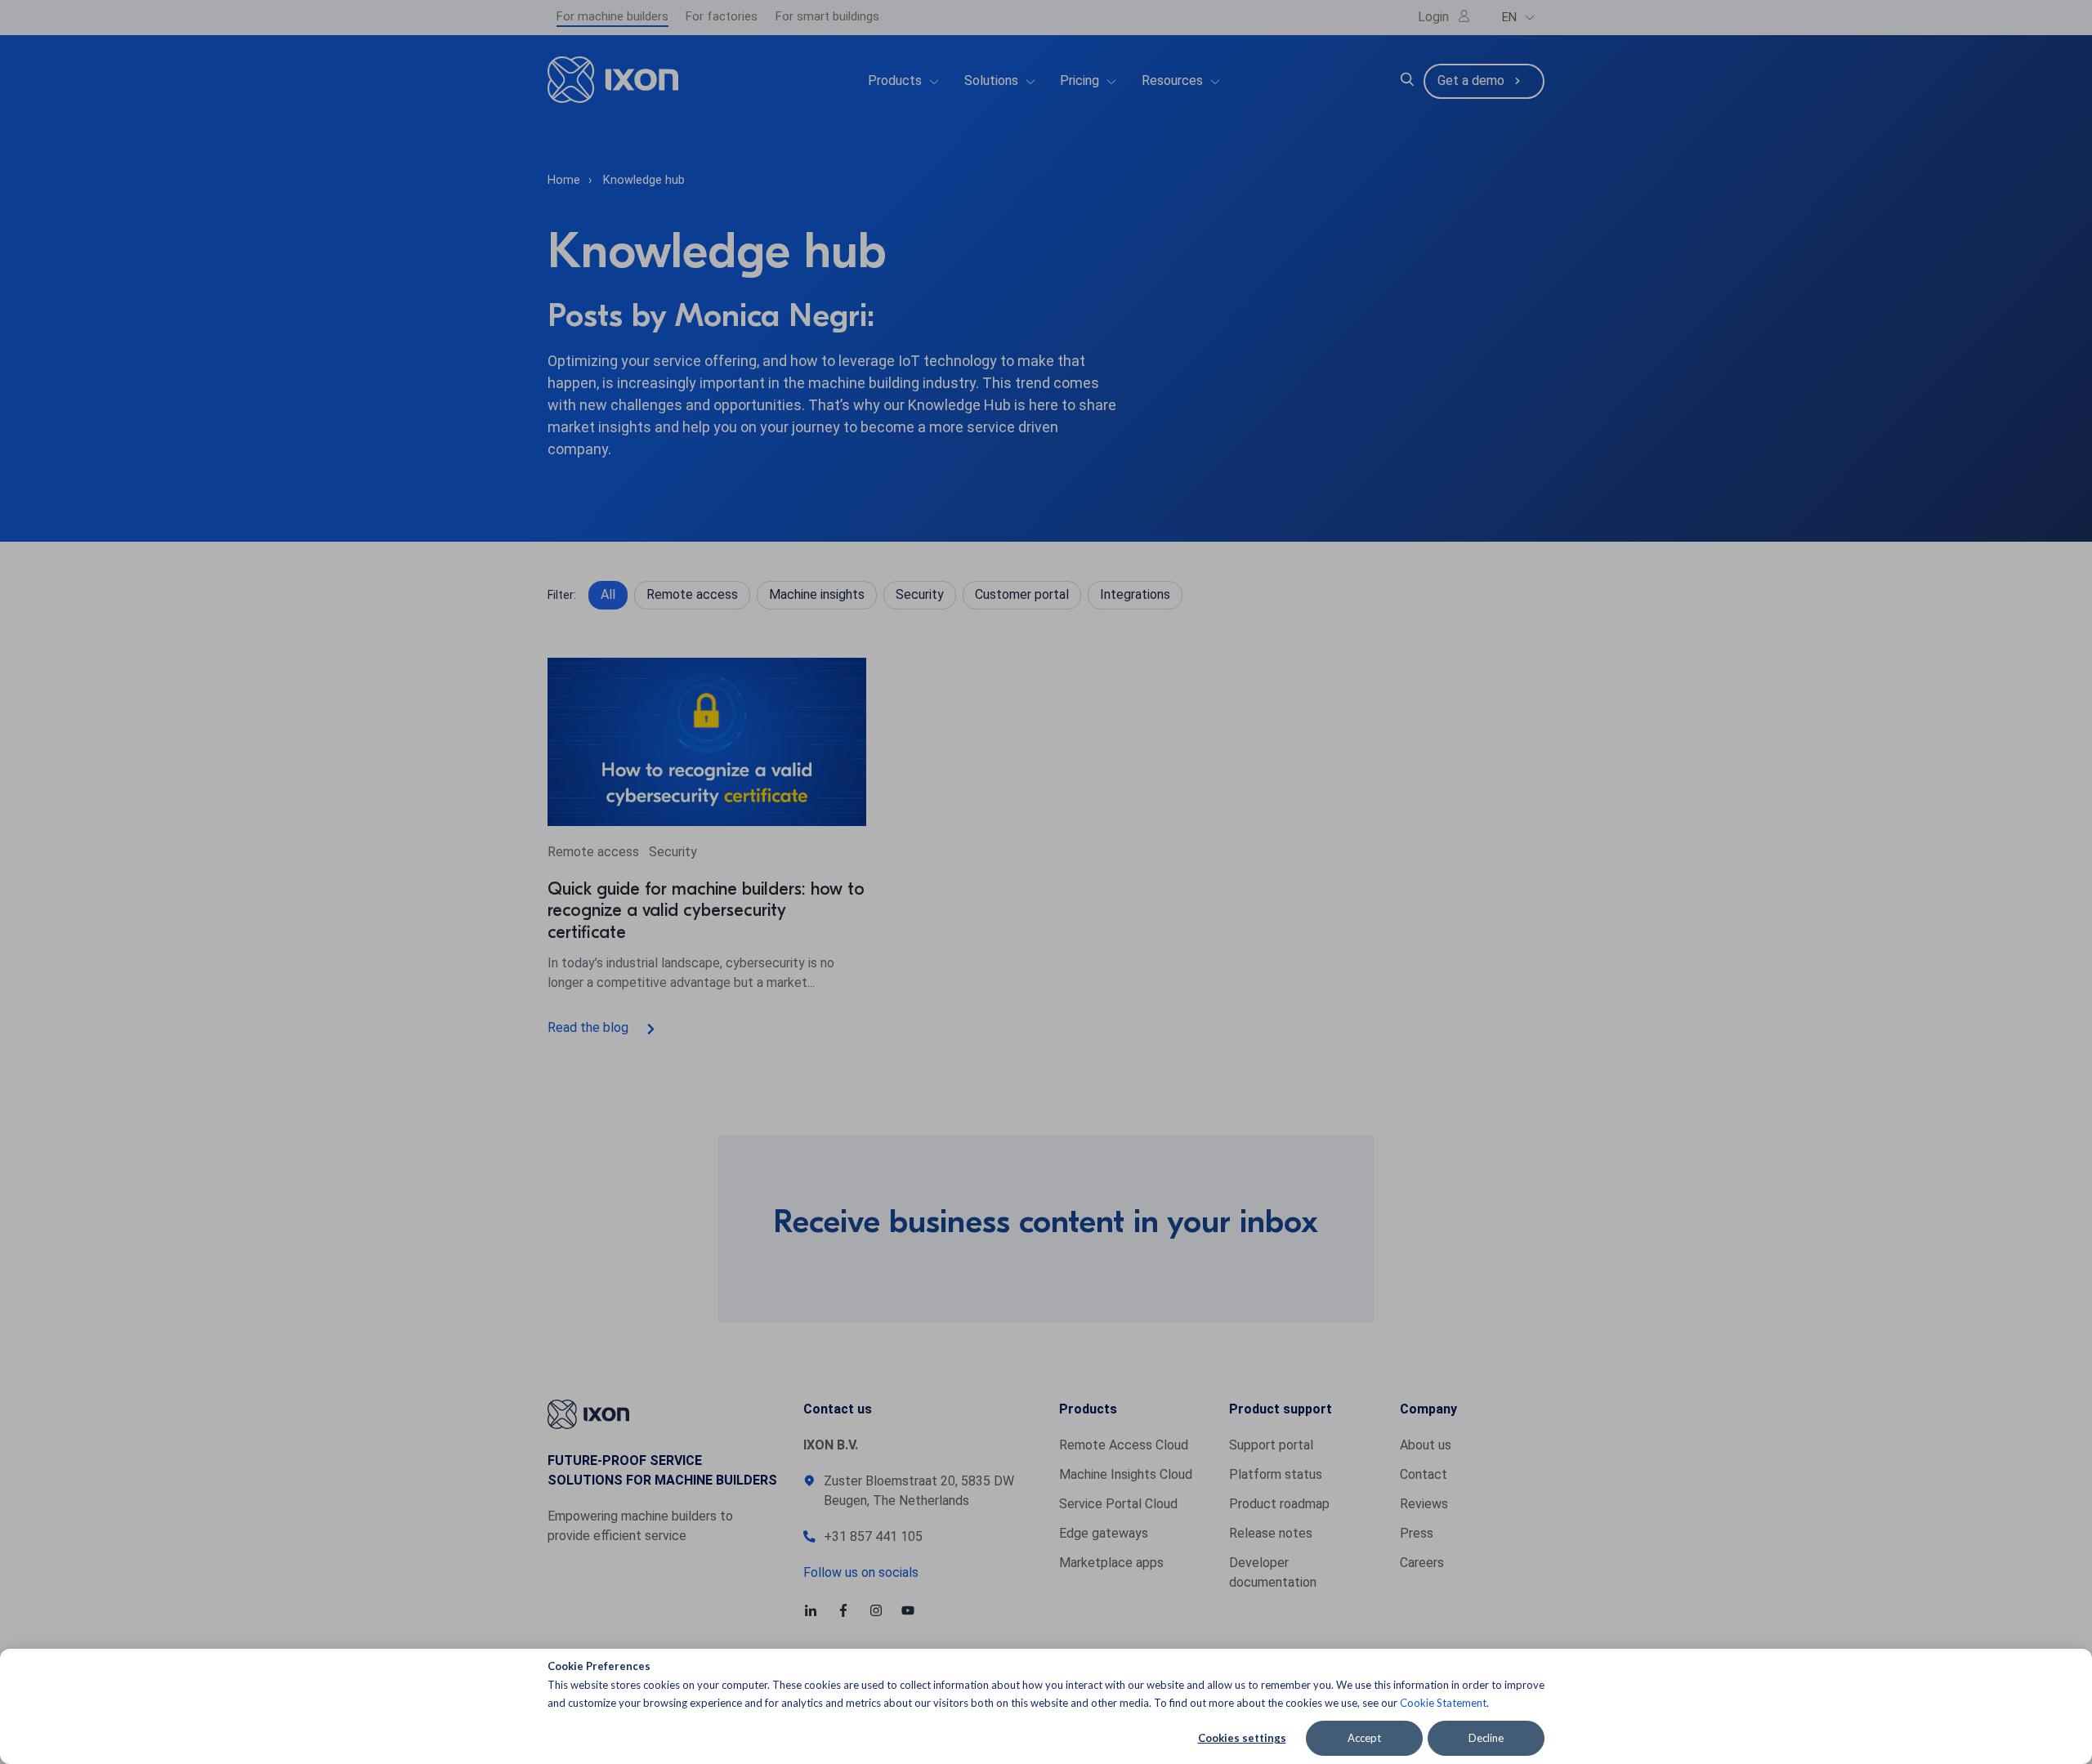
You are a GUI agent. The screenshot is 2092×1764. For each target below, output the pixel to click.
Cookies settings (1242, 1738)
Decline (1486, 1738)
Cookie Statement (1443, 1703)
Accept (1364, 1738)
